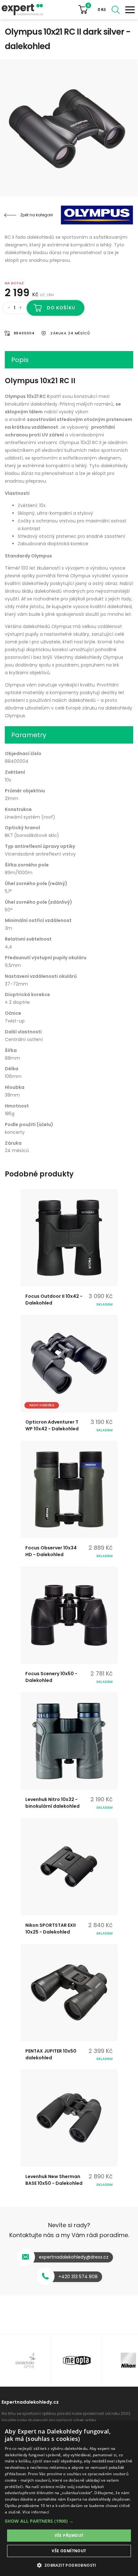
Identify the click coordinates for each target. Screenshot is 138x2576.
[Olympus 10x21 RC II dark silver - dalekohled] (69, 128)
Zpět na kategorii (37, 215)
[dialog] (69, 2499)
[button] (69, 2521)
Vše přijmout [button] (69, 2535)
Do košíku (61, 308)
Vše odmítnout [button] (69, 2551)
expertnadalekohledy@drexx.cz (74, 2257)
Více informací (36, 2512)
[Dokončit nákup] (95, 10)
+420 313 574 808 (78, 2277)
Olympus (95, 215)
